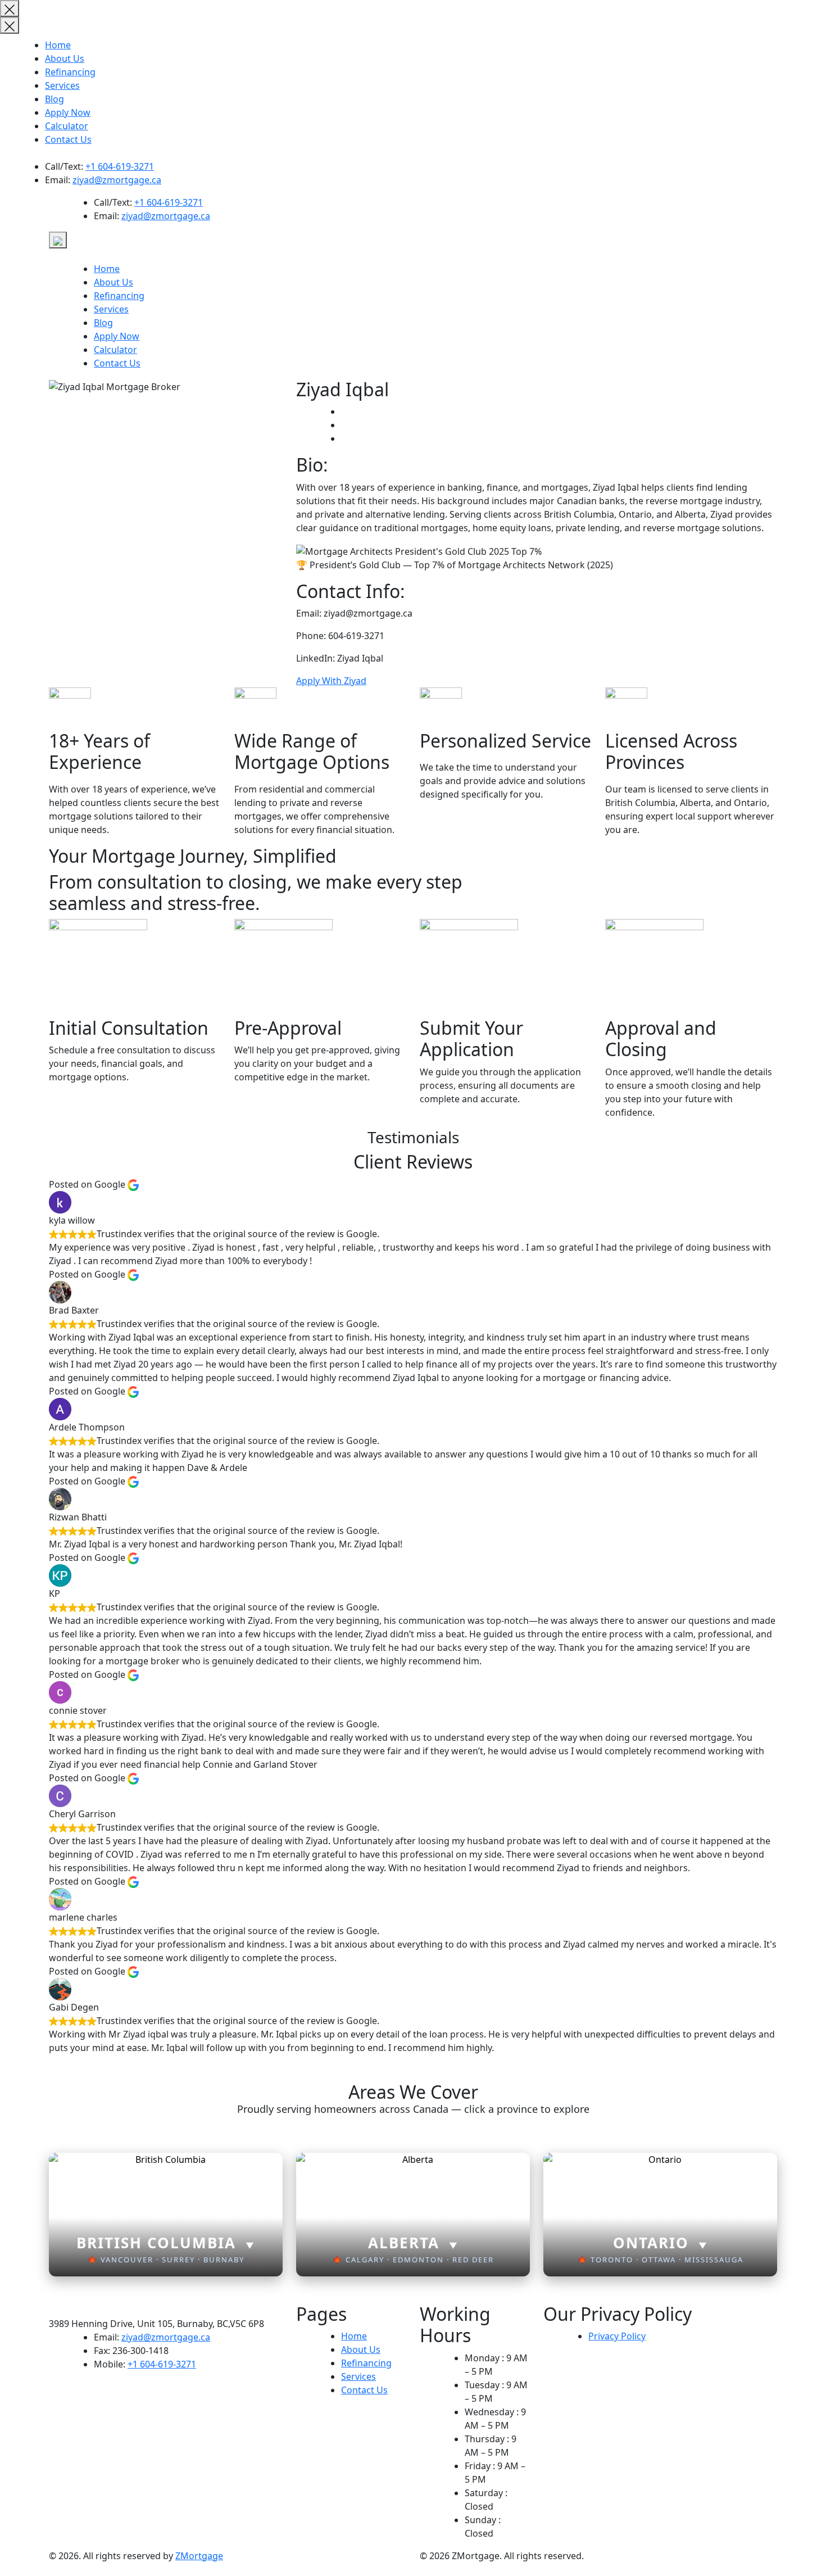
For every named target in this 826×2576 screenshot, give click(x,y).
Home (58, 45)
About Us (65, 58)
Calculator (67, 126)
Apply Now (68, 112)
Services (62, 85)
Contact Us (68, 139)
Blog (55, 99)
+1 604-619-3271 (120, 166)
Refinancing (70, 72)
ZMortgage (199, 2556)
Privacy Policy (617, 2336)
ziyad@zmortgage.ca (117, 180)
